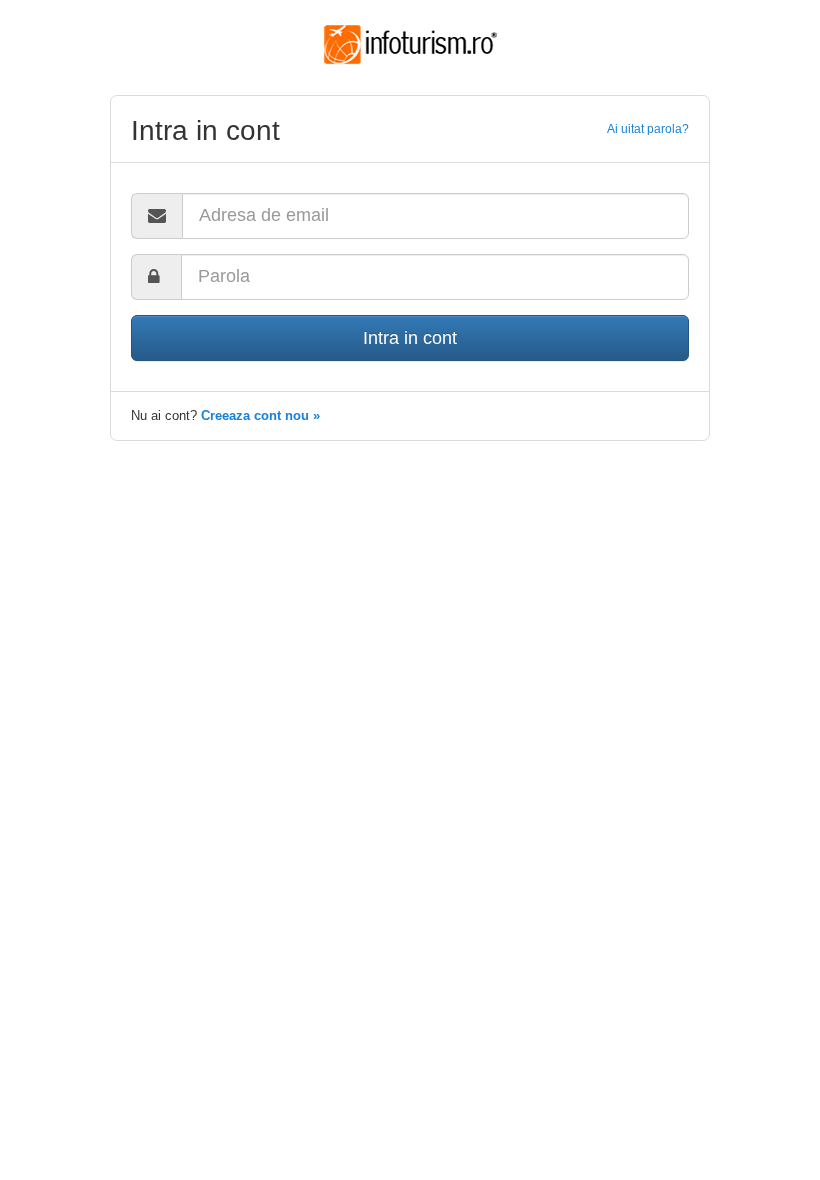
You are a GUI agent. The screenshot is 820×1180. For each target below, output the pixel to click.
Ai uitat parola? (648, 129)
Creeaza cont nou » (260, 415)
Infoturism (410, 45)
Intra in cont (410, 338)
